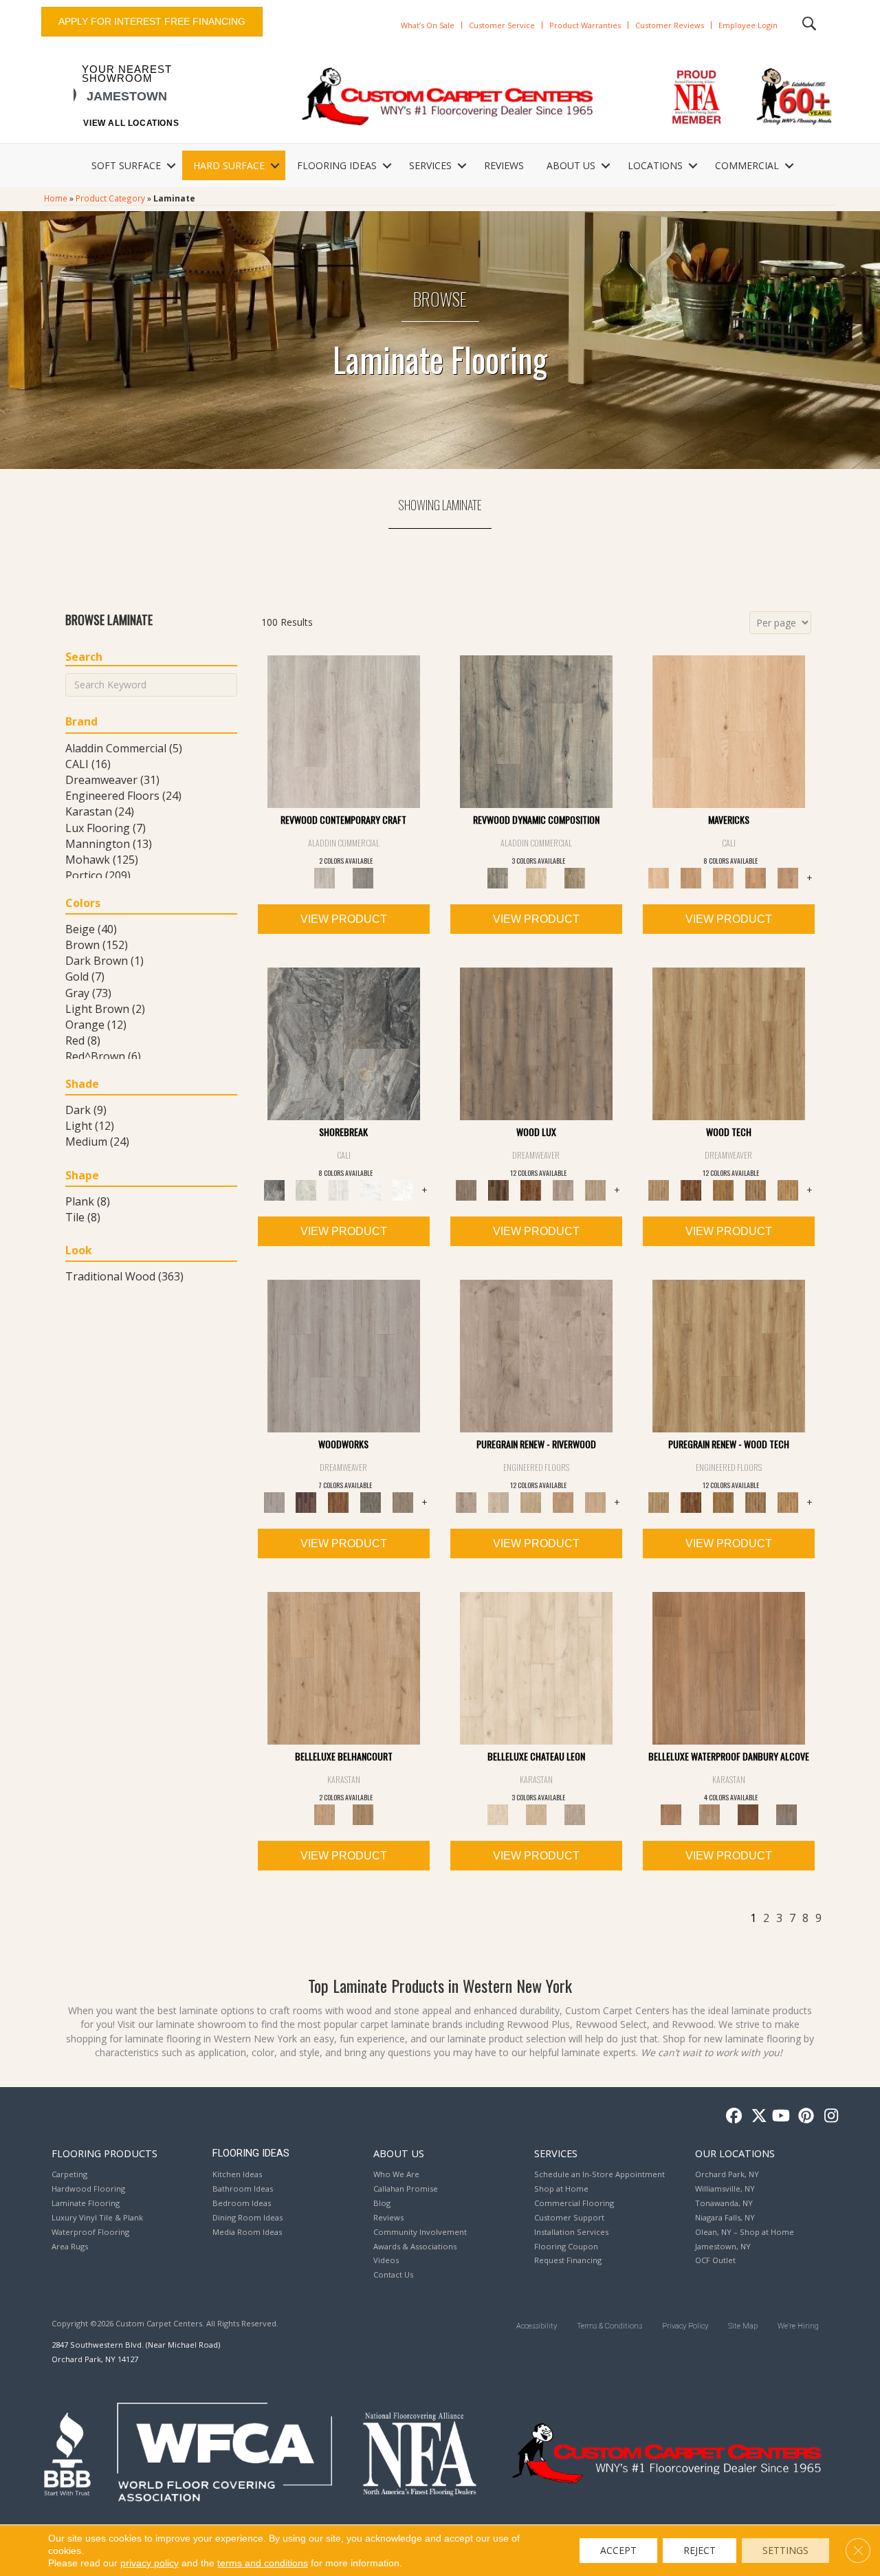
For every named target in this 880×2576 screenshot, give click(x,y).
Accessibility (537, 2326)
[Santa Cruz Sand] (729, 731)
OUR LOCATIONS (735, 2153)
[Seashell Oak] (344, 731)
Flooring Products (104, 2153)
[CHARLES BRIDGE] (563, 1190)
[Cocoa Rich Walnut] (748, 1814)
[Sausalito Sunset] (756, 877)
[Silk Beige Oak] (536, 1814)
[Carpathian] (499, 1502)
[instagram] (828, 2116)
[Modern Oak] (536, 731)
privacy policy (150, 2563)
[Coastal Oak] (536, 877)
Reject (700, 2550)
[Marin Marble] (403, 1190)
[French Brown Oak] (575, 1814)
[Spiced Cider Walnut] (729, 1668)
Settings (785, 2550)
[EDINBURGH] (339, 1502)
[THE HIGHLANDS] (531, 1190)
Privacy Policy (685, 2326)
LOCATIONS (655, 165)
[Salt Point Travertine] (339, 1190)
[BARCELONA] (371, 1502)
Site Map (743, 2326)
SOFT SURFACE (126, 165)
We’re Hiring (798, 2326)
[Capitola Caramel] (788, 877)
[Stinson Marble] (306, 1190)
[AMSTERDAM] (403, 1502)
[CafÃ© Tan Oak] (536, 1668)
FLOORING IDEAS (337, 165)
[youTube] (780, 2116)
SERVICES (430, 165)
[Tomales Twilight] (724, 877)
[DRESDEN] (306, 1502)
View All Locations (131, 123)
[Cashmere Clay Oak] (344, 1668)
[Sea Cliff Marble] (371, 1190)
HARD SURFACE (229, 165)
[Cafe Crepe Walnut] (709, 1814)
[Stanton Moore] (788, 1190)
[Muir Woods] (596, 1502)
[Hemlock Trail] (724, 1190)
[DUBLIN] (344, 1355)
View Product (344, 919)
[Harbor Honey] (691, 877)
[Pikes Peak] (531, 1502)
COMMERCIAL (747, 165)
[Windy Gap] (691, 1190)
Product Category (110, 198)
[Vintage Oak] (363, 877)
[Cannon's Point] (756, 1190)
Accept (618, 2550)
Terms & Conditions (609, 2326)
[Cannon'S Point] (756, 1502)
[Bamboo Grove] (563, 1502)
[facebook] (732, 2116)
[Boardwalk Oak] (575, 877)
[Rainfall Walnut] (786, 1814)
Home (56, 198)
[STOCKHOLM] (596, 1190)
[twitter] (756, 2116)
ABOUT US (571, 165)
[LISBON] (499, 1190)
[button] (171, 166)
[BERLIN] (536, 1043)
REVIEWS (504, 165)
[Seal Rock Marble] (344, 1043)
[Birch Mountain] (729, 1043)
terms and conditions (263, 2563)
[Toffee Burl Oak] (363, 1814)
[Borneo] (536, 1355)
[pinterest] (804, 2116)
